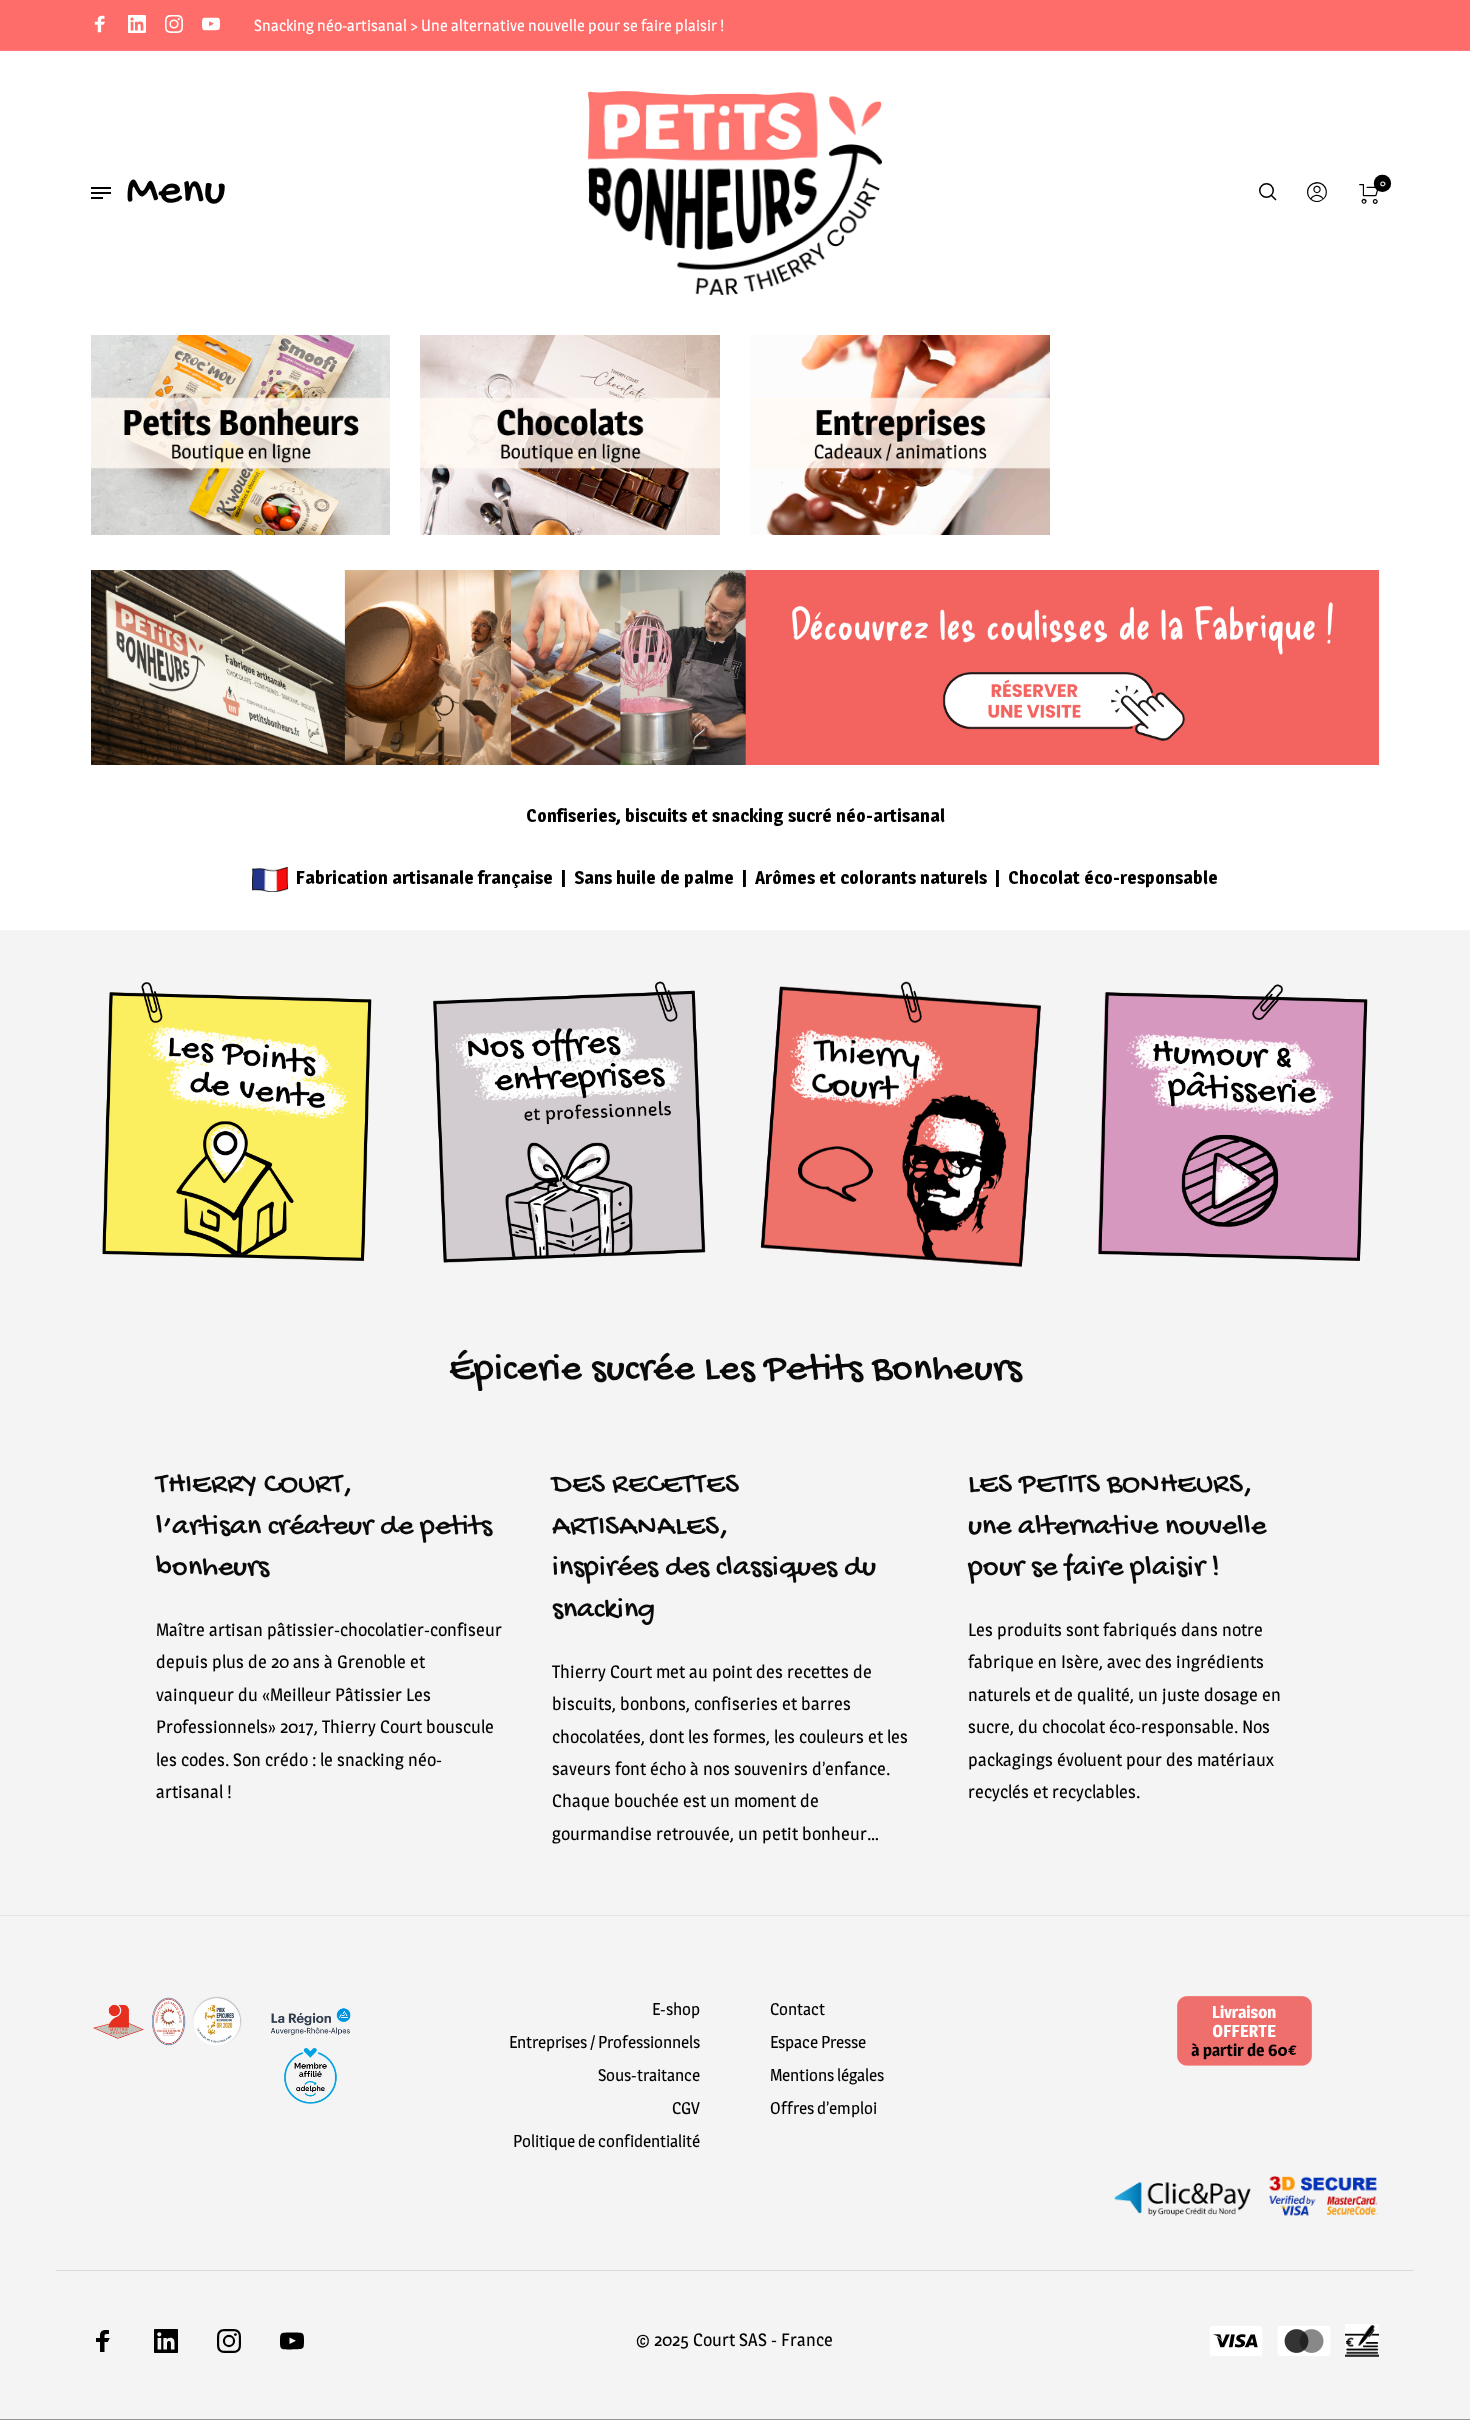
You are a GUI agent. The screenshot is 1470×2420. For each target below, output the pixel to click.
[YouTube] (211, 26)
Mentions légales (827, 2075)
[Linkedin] (137, 26)
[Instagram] (174, 26)
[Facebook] (100, 26)
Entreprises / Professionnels (604, 2042)
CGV (686, 2108)
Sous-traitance (649, 2075)
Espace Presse (818, 2042)
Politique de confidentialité (606, 2141)
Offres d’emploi (823, 2108)
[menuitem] (1311, 193)
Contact (797, 2009)
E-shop (676, 2009)
